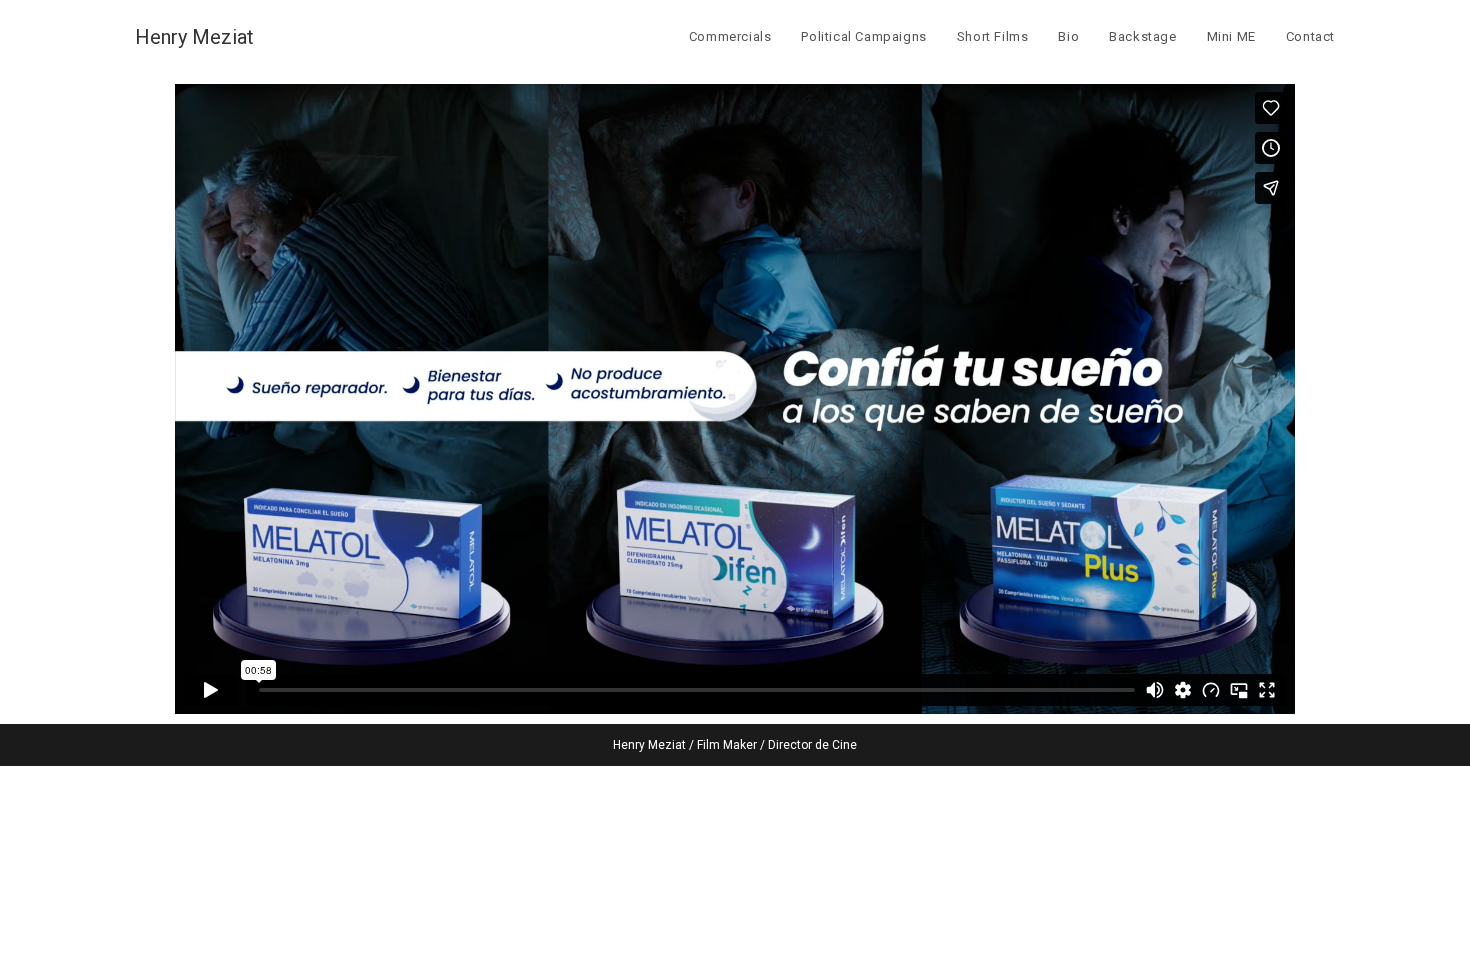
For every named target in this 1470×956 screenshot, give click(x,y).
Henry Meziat (194, 37)
